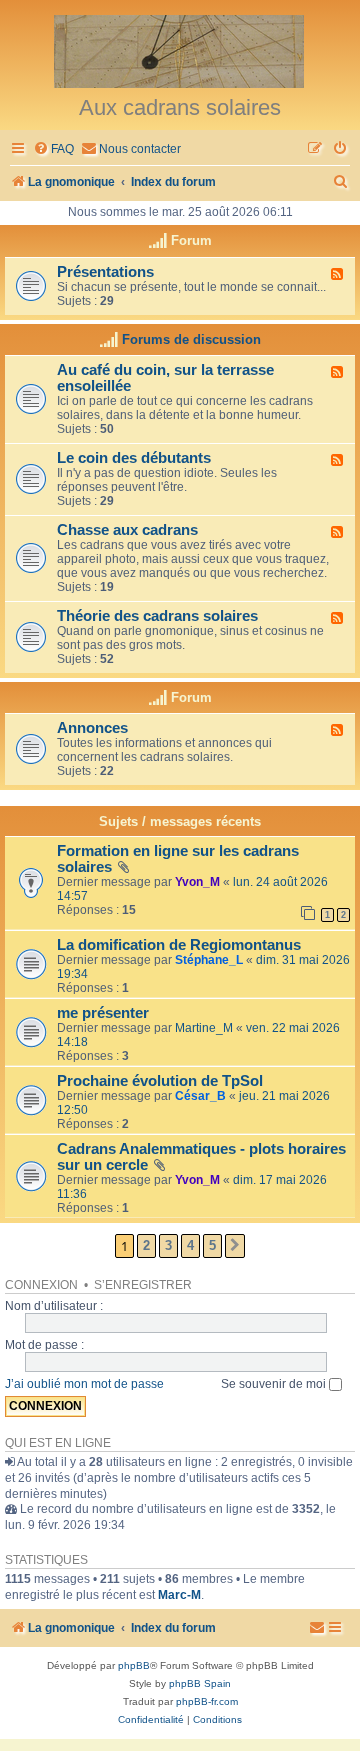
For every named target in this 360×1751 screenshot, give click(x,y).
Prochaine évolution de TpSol (160, 1081)
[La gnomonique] (180, 50)
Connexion (41, 1285)
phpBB (134, 1665)
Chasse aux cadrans (127, 530)
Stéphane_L (209, 960)
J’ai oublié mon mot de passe (84, 1384)
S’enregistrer (143, 1285)
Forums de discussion (191, 339)
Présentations (105, 272)
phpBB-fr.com (207, 1701)
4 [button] (190, 1245)
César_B (200, 1096)
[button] (235, 1246)
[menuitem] (53, 149)
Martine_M (204, 1028)
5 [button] (212, 1245)
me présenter (103, 1013)
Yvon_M (197, 882)
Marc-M (179, 1595)
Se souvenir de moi (275, 1384)
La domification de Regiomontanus (179, 945)
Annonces (92, 728)
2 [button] (146, 1245)
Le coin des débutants (134, 458)
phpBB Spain (200, 1683)
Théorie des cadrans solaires (157, 616)
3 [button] (168, 1245)
